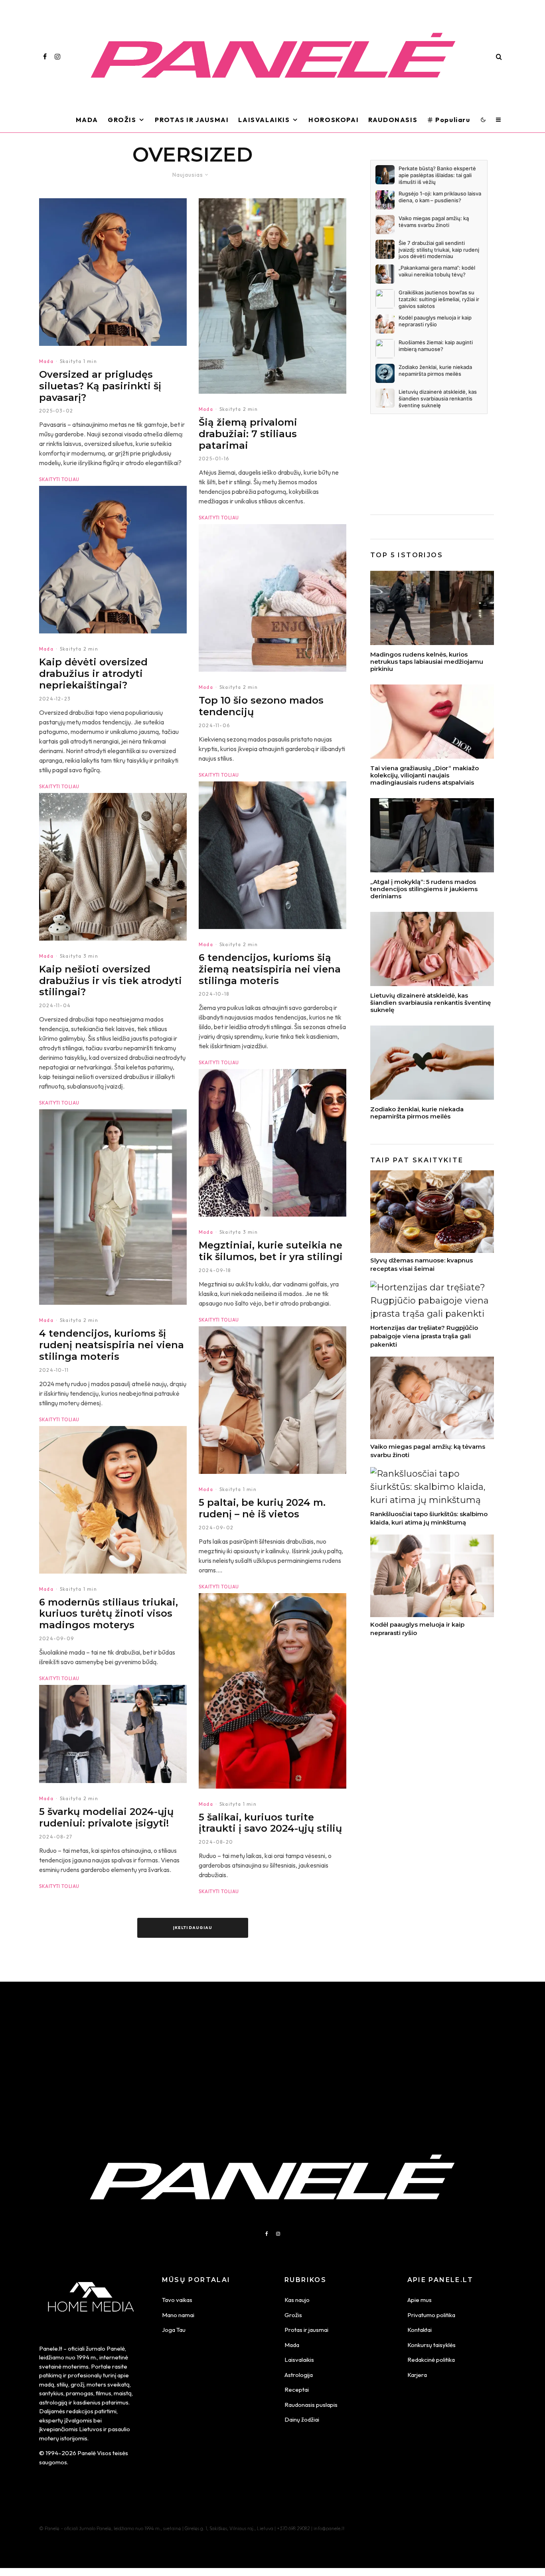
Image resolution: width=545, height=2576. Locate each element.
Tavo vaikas (177, 2300)
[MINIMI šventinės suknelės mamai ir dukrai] (432, 949)
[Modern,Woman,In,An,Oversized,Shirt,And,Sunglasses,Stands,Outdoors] (113, 272)
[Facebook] (45, 57)
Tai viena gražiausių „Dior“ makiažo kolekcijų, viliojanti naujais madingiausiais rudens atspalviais (425, 775)
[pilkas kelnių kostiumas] (432, 835)
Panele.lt (51, 2348)
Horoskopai (334, 120)
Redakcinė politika (431, 2360)
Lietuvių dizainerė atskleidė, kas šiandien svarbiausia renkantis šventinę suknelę (430, 1003)
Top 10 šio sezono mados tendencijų (261, 706)
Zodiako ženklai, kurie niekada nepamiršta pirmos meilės (417, 1113)
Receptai (297, 2390)
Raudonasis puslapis (311, 2405)
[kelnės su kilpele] (432, 608)
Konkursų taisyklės (431, 2345)
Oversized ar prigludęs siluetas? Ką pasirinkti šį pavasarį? (100, 386)
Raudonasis (393, 120)
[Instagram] (57, 57)
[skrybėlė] (113, 1500)
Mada (87, 120)
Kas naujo (297, 2300)
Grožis (122, 120)
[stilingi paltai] (272, 1400)
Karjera (417, 2375)
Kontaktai (420, 2330)
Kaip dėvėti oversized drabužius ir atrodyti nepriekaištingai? (93, 674)
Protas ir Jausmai (192, 120)
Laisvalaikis (264, 120)
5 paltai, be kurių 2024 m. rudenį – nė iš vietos (262, 1508)
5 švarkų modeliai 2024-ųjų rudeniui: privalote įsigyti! (106, 1818)
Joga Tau (174, 2330)
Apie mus (420, 2300)
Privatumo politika (431, 2315)
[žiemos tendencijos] (272, 598)
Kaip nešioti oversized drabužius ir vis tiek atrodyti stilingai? (111, 981)
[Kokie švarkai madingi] (113, 1734)
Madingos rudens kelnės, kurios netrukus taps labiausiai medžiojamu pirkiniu (427, 662)
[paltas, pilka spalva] (272, 855)
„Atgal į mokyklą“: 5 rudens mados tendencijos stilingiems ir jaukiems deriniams (424, 889)
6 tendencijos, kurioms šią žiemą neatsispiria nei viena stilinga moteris (270, 969)
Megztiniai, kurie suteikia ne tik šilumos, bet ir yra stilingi (271, 1251)
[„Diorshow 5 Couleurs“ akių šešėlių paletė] (432, 722)
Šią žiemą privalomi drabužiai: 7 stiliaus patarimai (248, 434)
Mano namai (178, 2315)
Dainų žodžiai (302, 2419)
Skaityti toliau (59, 479)
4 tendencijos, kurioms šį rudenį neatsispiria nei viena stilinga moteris (112, 1345)
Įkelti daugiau (193, 1928)
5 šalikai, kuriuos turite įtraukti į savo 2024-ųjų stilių (270, 1823)
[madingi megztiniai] (272, 1143)
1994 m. (87, 2357)
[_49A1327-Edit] (272, 296)
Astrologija (299, 2375)
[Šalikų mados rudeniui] (272, 1691)
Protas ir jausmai (306, 2330)
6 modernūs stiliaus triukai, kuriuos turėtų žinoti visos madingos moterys (109, 1614)
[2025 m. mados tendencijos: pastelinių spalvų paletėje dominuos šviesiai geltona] (113, 1207)
